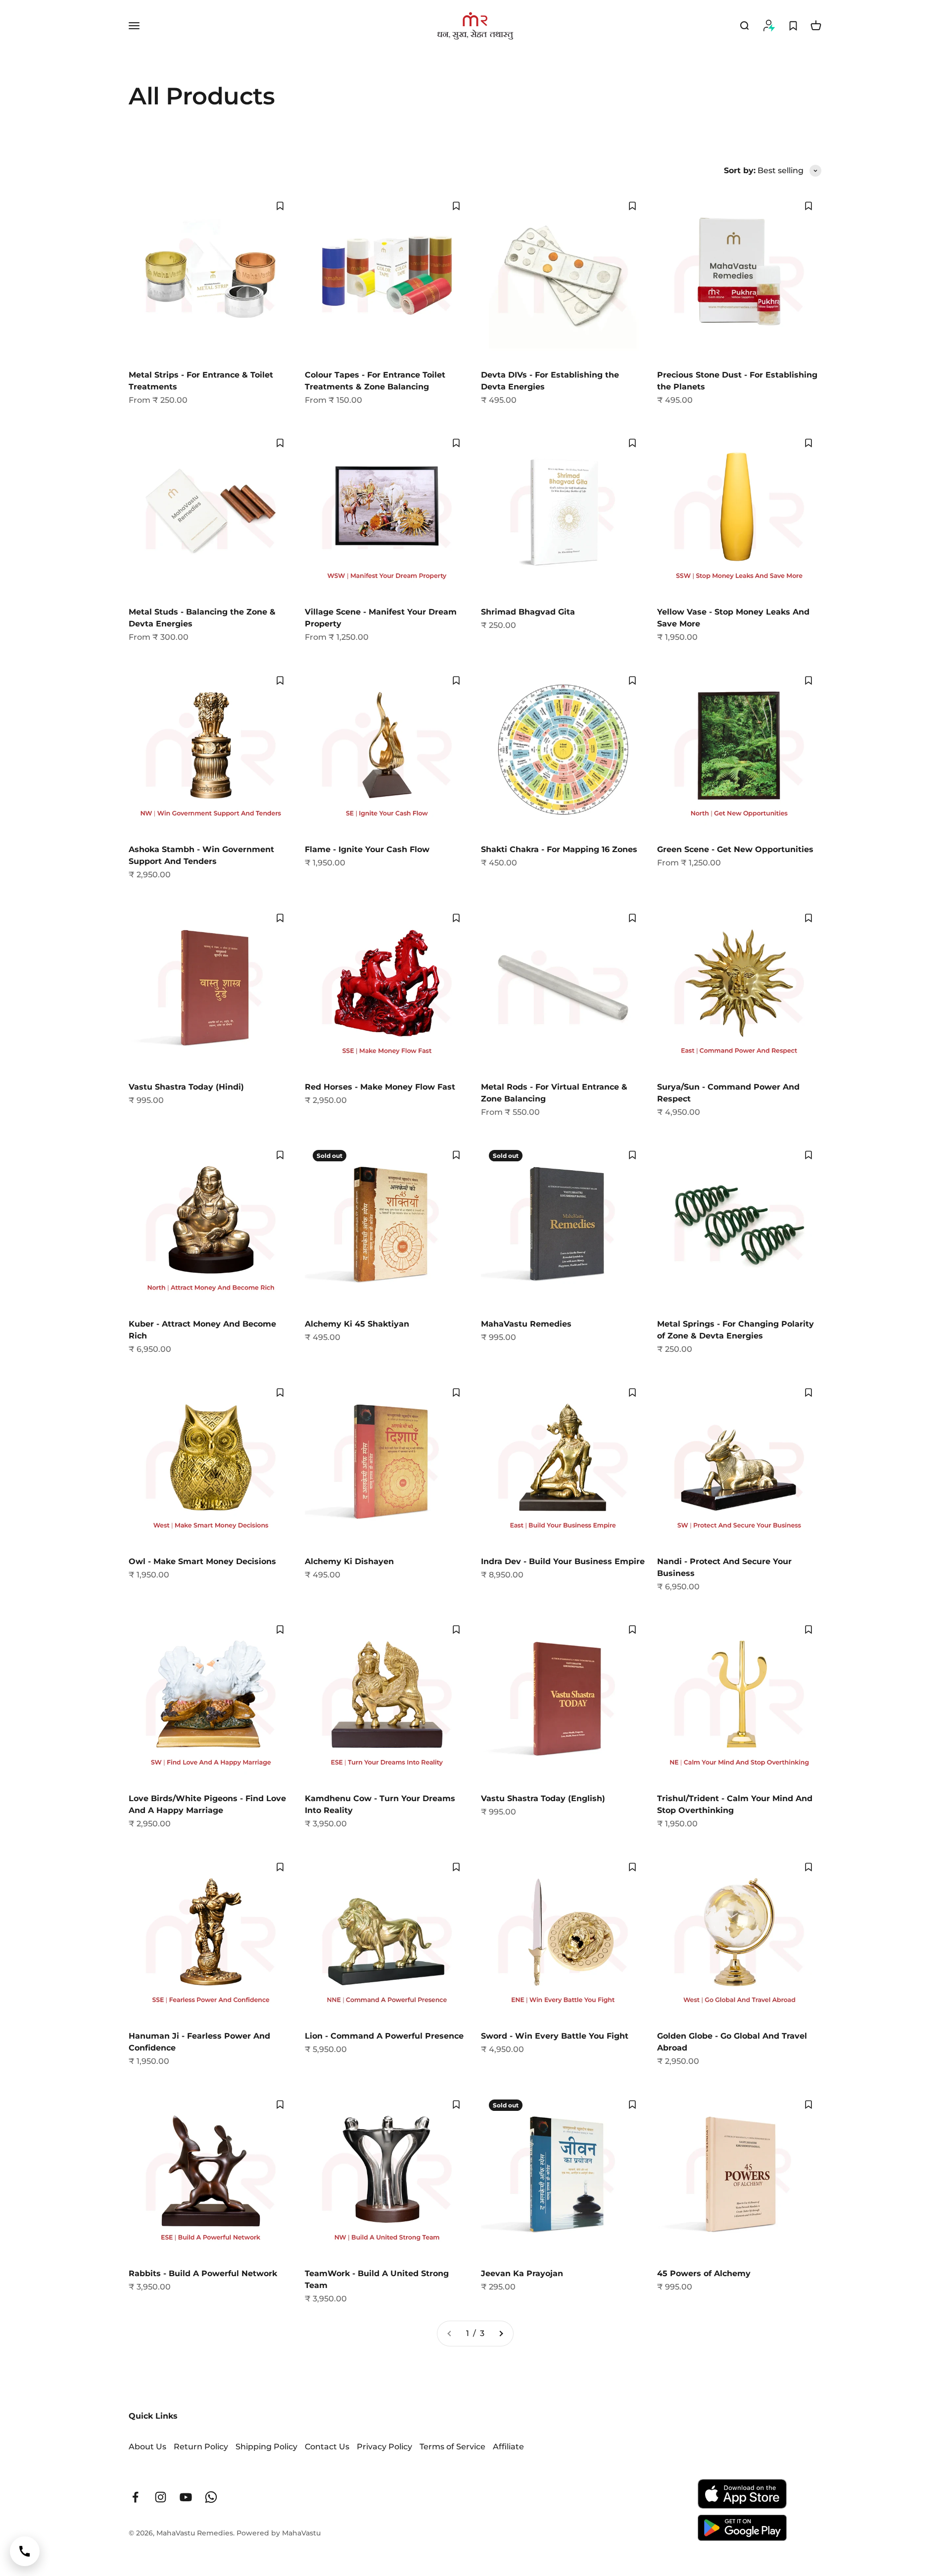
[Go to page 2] (501, 2334)
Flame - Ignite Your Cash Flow (367, 849)
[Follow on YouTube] (186, 2497)
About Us (147, 2447)
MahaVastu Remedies (526, 1324)
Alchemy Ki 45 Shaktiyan (357, 1324)
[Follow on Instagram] (161, 2497)
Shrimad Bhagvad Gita (528, 612)
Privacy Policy (384, 2447)
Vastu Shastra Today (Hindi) (186, 1087)
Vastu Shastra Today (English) (543, 1798)
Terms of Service (452, 2447)
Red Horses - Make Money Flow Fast (380, 1087)
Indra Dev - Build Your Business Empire (563, 1561)
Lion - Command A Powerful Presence (384, 2036)
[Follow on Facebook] (135, 2497)
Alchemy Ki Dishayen (349, 1561)
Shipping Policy (266, 2447)
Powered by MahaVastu (279, 2533)
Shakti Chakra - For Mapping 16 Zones (559, 849)
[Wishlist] (793, 26)
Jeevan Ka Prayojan (522, 2273)
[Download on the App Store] (742, 2494)
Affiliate (508, 2447)
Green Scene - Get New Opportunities (735, 849)
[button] (280, 206)
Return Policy (201, 2447)
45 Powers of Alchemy (704, 2273)
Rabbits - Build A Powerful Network (203, 2273)
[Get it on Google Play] (742, 2528)
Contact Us (327, 2447)
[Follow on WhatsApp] (211, 2497)
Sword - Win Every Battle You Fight (555, 2036)
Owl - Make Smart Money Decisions (202, 1561)
